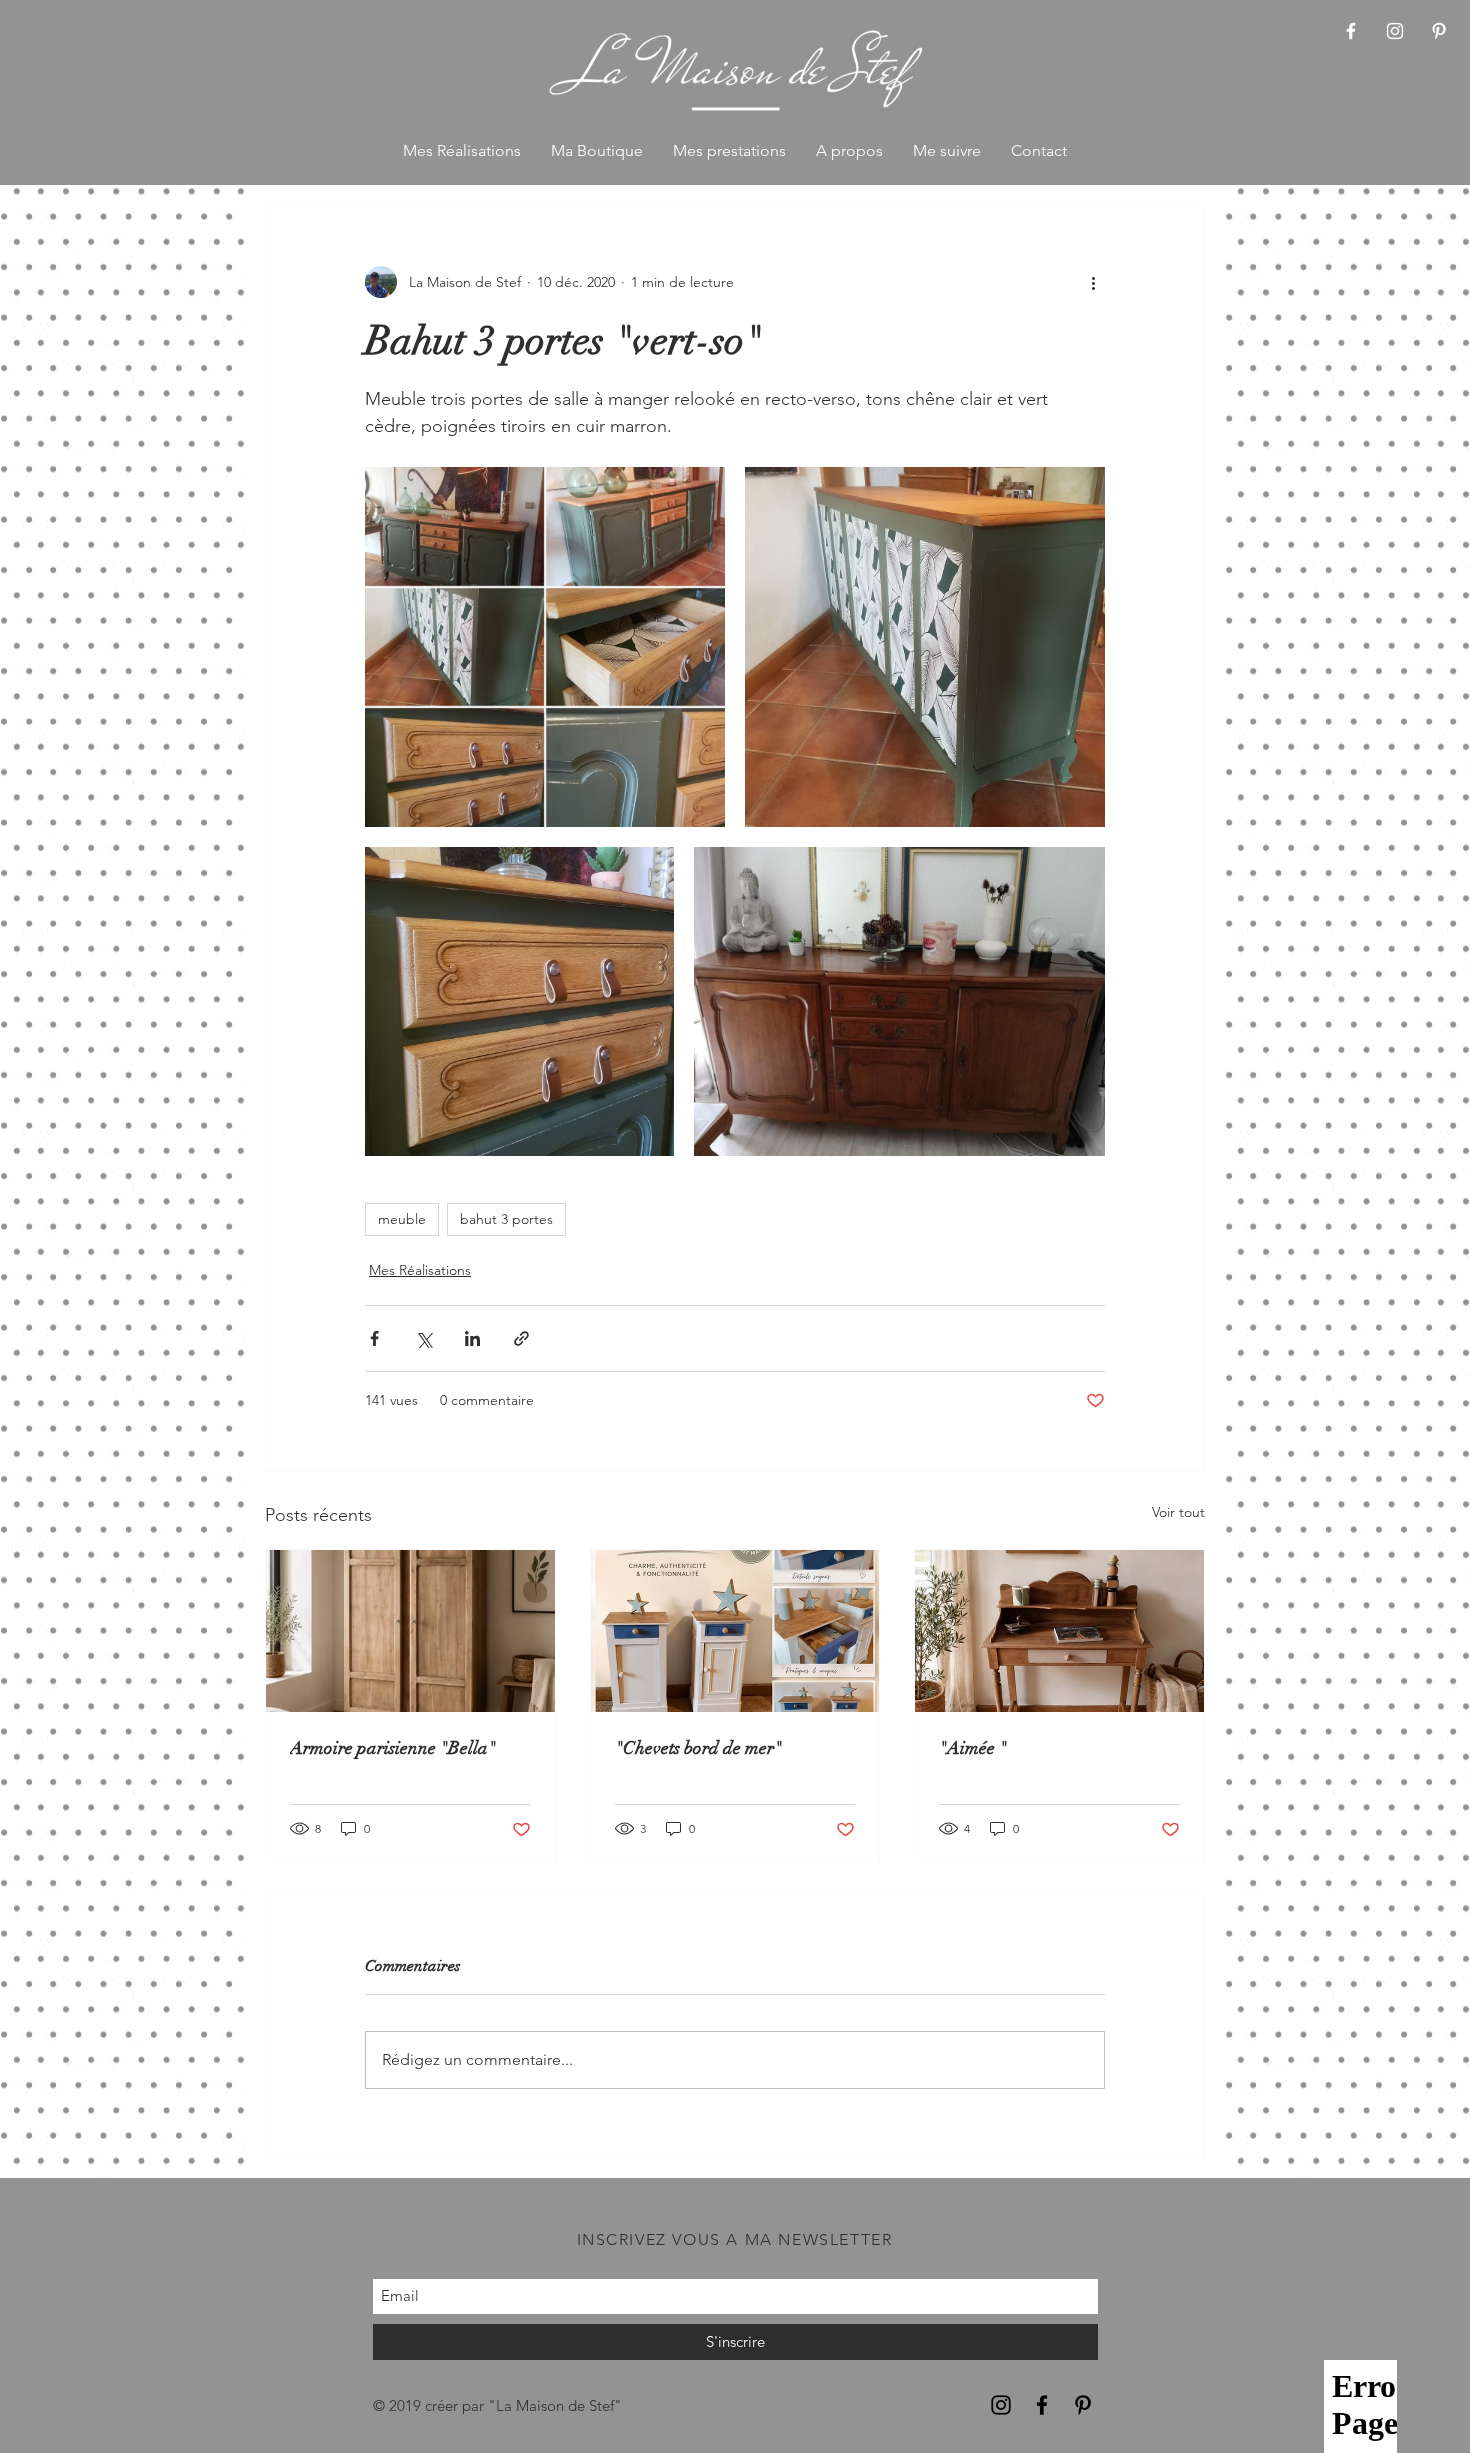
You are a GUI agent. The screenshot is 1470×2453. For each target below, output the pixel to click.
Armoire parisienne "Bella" (393, 1748)
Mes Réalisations (420, 1270)
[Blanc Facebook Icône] (1351, 31)
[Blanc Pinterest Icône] (1439, 31)
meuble (402, 1219)
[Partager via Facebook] (374, 1338)
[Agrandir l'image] (545, 647)
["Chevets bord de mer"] (735, 1631)
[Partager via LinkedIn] (472, 1338)
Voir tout (1178, 1512)
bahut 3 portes (506, 1219)
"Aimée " (973, 1748)
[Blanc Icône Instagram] (1395, 31)
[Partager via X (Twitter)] (423, 1338)
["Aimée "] (1059, 1631)
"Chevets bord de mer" (698, 1748)
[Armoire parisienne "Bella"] (410, 1631)
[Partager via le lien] (521, 1338)
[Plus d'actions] (1093, 282)
